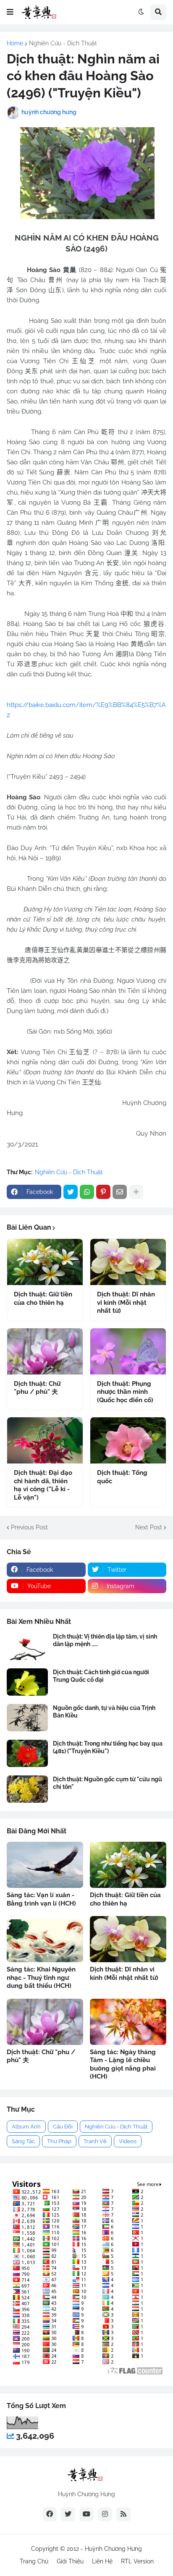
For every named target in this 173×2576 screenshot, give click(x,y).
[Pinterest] (103, 1192)
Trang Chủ (34, 2561)
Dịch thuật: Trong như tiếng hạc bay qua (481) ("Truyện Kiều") (108, 1747)
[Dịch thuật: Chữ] (45, 1351)
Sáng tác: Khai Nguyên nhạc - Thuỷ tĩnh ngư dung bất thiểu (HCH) (41, 1978)
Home (15, 43)
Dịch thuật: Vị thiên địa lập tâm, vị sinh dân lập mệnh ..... (105, 1640)
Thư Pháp (59, 2141)
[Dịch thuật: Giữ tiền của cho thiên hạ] (45, 1262)
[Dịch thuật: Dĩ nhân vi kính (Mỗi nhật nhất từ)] (128, 1262)
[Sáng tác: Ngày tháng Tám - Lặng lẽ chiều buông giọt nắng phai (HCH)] (128, 2022)
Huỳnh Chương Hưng (113, 2549)
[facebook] (50, 2514)
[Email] (120, 1192)
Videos (128, 2141)
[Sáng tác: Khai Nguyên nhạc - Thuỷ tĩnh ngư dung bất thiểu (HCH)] (45, 1939)
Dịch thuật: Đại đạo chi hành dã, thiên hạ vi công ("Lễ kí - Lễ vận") (43, 1485)
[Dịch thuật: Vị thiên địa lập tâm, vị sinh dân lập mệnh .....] (27, 1646)
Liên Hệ (102, 2561)
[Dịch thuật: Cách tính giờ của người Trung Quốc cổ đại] (27, 1682)
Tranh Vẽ (95, 2141)
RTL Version (137, 2561)
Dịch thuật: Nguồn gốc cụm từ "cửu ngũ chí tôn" (107, 1783)
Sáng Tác (23, 2141)
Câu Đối (63, 2127)
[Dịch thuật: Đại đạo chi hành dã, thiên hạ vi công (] (45, 1440)
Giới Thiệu (70, 2561)
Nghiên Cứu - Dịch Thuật (63, 43)
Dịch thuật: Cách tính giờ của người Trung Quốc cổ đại (101, 1676)
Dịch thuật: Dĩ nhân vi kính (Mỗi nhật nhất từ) (126, 1302)
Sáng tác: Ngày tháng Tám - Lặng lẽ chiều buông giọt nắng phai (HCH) (123, 2064)
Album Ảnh (26, 2127)
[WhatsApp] (87, 1192)
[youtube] (86, 2514)
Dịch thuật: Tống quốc (122, 1477)
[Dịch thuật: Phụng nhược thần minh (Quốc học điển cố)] (128, 1351)
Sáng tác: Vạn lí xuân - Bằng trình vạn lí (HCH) (41, 1899)
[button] (10, 12)
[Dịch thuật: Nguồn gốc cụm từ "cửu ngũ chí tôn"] (27, 1789)
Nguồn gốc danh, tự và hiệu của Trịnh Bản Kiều (104, 1712)
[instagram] (105, 2514)
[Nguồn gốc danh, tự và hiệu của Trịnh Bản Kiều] (27, 1718)
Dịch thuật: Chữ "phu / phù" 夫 (37, 1388)
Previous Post (29, 1527)
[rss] (123, 2514)
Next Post (149, 1527)
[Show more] (136, 1192)
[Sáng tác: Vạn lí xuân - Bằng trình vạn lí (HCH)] (45, 1865)
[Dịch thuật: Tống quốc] (128, 1440)
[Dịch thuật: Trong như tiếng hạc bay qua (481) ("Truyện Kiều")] (27, 1753)
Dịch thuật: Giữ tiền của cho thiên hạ (43, 1298)
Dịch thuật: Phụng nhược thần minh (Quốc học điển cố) (125, 1392)
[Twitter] (71, 1192)
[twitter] (68, 2514)
